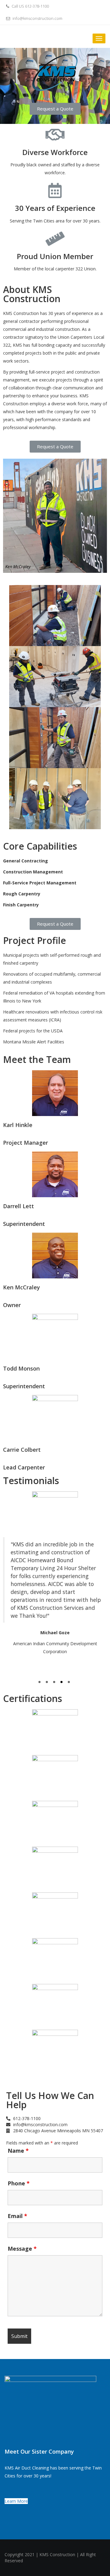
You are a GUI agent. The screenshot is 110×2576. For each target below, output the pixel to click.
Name (18, 2151)
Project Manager (26, 1143)
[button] (55, 109)
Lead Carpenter (24, 1467)
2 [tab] (48, 1683)
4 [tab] (62, 1683)
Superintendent (24, 1224)
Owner (12, 1305)
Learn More (16, 2501)
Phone (19, 2183)
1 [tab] (40, 1683)
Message (22, 2249)
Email (17, 2216)
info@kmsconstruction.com (37, 18)
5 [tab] (70, 1683)
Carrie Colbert (22, 1450)
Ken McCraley (22, 1287)
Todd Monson (21, 1368)
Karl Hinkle (18, 1125)
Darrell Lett (18, 1206)
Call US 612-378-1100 (30, 6)
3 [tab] (55, 1683)
